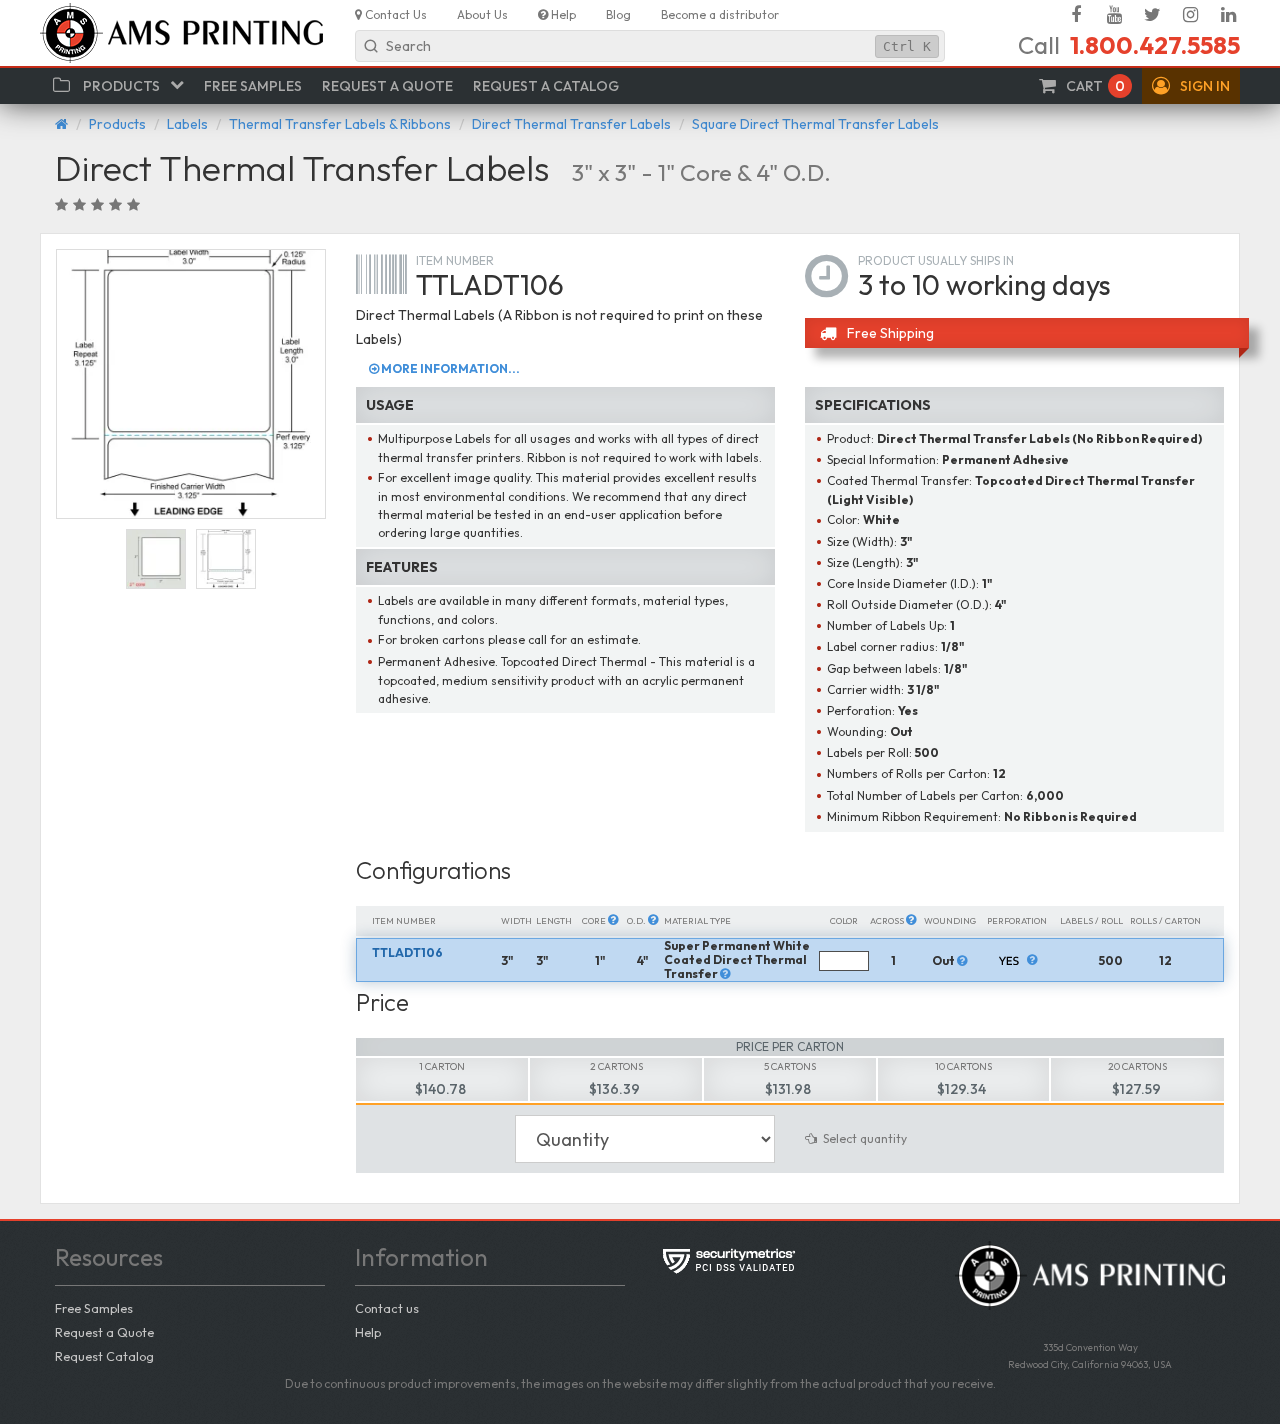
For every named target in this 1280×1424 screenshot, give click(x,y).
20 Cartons (1137, 1066)
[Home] (61, 124)
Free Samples (94, 1308)
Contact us (387, 1308)
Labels (187, 124)
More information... (449, 368)
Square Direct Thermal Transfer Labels (815, 124)
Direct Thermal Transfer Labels (571, 124)
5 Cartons (790, 1066)
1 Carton (442, 1066)
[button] (1191, 86)
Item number (455, 260)
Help (368, 1332)
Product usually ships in (936, 260)
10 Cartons (963, 1066)
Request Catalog (104, 1356)
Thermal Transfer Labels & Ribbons (340, 124)
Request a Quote (104, 1332)
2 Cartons (616, 1066)
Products (117, 124)
